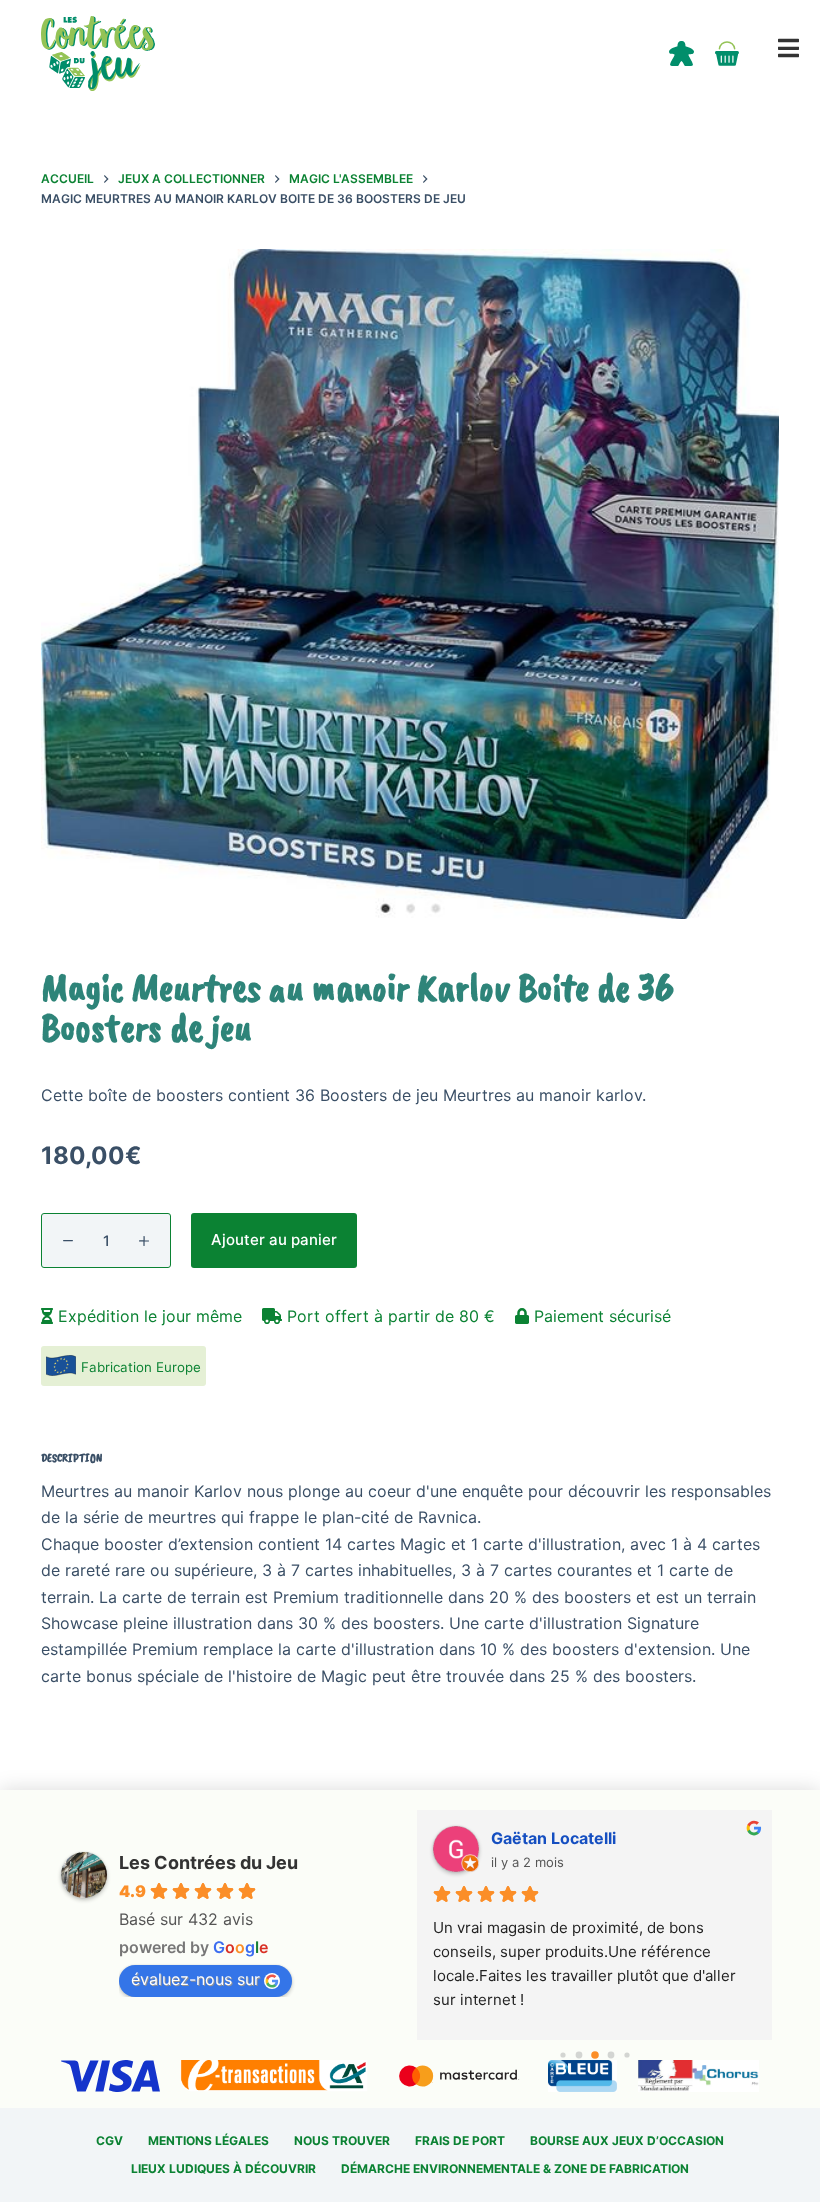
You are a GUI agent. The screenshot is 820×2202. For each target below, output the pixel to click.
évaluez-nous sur (195, 1979)
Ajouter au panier (274, 1239)
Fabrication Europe (141, 1367)
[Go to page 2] (595, 2055)
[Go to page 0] (562, 2054)
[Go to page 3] (610, 2055)
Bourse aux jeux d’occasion (627, 2140)
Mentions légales (208, 2140)
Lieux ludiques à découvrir (223, 2168)
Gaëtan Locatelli (553, 1838)
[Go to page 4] (626, 2054)
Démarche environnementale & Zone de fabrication (515, 2168)
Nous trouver (342, 2140)
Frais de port (460, 2140)
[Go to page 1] (578, 2055)
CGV (109, 2140)
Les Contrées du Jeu (208, 1862)
